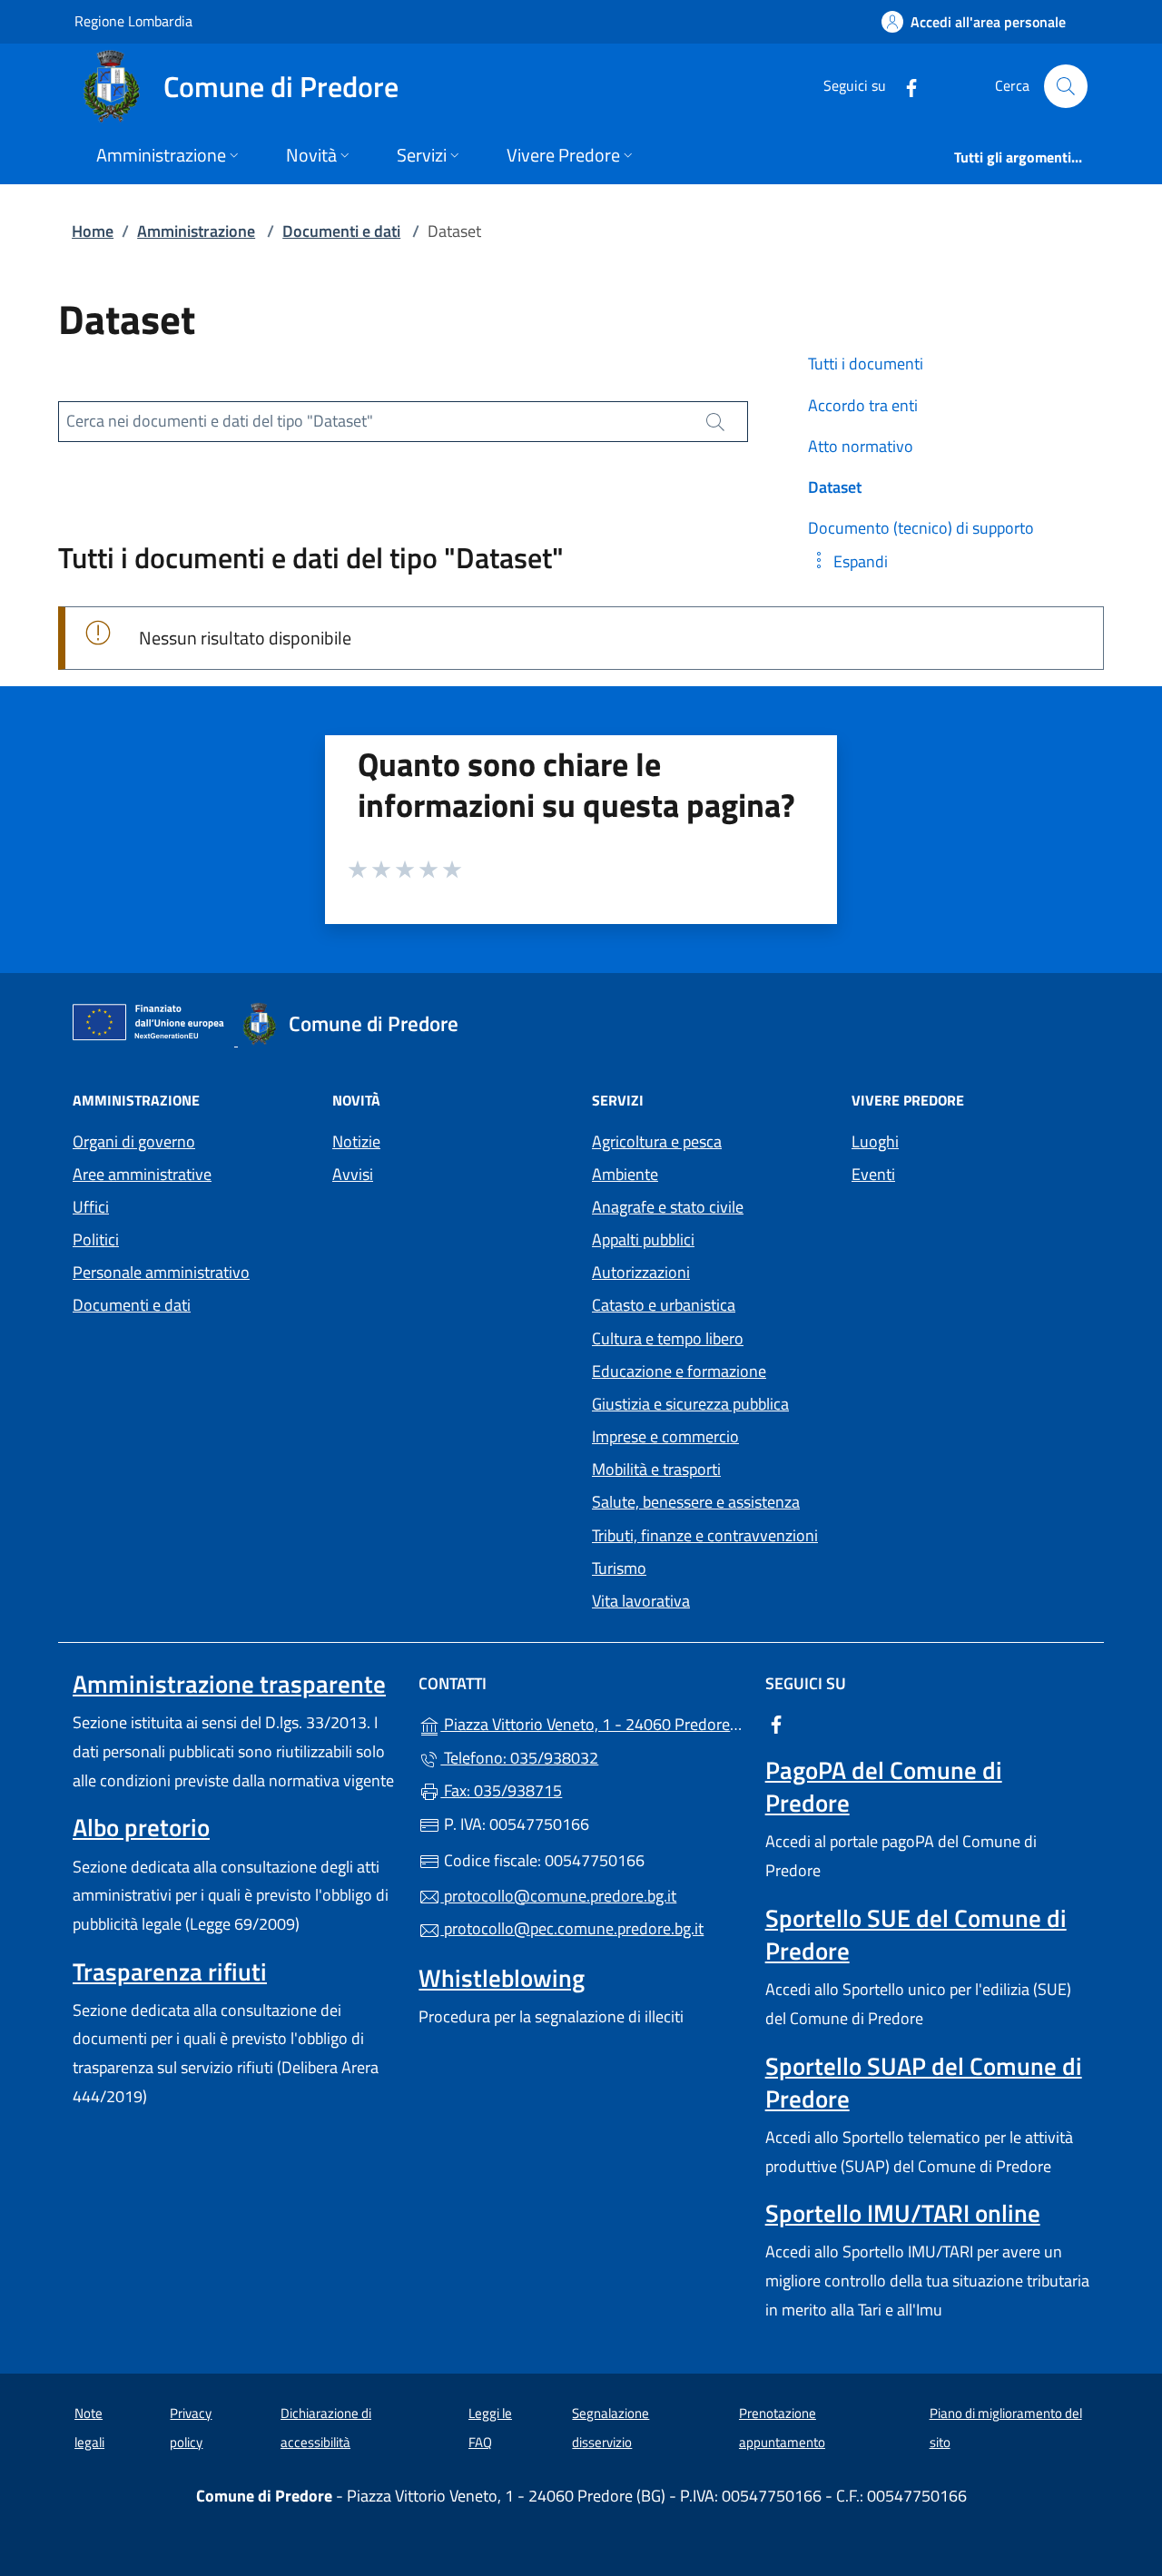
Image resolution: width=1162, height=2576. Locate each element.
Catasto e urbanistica (664, 1305)
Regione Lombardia (133, 20)
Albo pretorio (141, 1827)
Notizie (356, 1141)
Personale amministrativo (161, 1272)
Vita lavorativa (641, 1601)
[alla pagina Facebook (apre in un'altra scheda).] (904, 86)
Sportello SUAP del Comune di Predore (924, 2082)
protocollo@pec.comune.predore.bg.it (572, 1928)
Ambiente (625, 1174)
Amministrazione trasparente (229, 1684)
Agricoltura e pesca (657, 1141)
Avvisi (353, 1174)
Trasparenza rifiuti (170, 1971)
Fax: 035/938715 (501, 1790)
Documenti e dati (341, 231)
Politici (96, 1239)
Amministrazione (196, 231)
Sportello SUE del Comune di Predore (916, 1934)
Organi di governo (134, 1141)
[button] (848, 561)
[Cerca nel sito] (1066, 86)
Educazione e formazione (679, 1371)
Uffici (91, 1207)
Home (93, 231)
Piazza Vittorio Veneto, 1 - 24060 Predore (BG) (591, 1722)
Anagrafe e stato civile (668, 1207)
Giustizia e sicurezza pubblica (690, 1404)
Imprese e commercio (665, 1436)
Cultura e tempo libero (668, 1338)
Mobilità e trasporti (656, 1469)
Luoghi (875, 1141)
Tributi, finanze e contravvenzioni (705, 1535)
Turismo (619, 1568)
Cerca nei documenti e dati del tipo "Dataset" (220, 421)
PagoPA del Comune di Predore (884, 1786)
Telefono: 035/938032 (519, 1758)
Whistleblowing (502, 1978)
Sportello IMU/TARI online (903, 2213)
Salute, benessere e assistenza (696, 1502)
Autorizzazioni (641, 1272)
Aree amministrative (142, 1174)
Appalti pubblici (643, 1239)
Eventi (873, 1174)
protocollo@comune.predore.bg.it (558, 1896)
